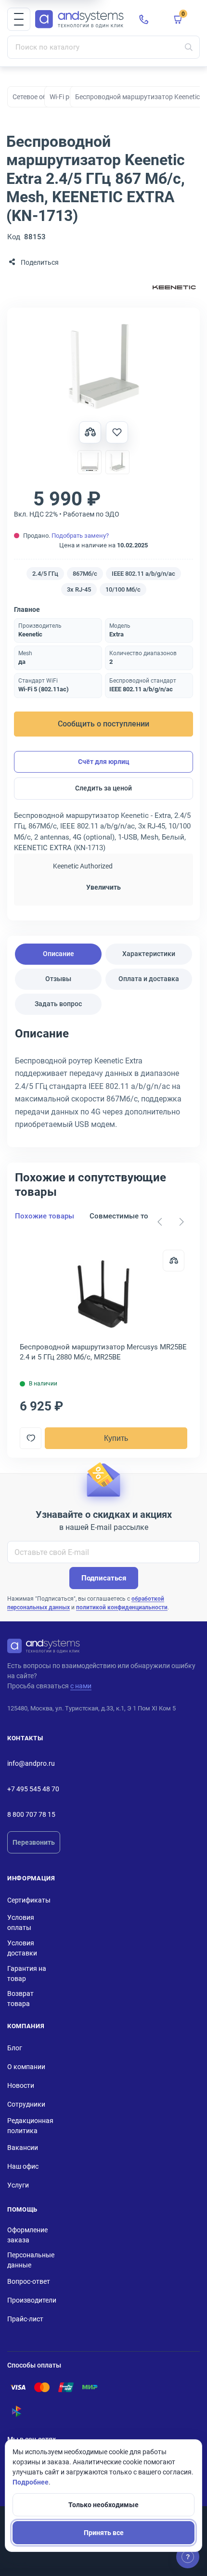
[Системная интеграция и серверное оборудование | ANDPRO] (79, 19)
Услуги (18, 2185)
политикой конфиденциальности (122, 1607)
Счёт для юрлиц (104, 762)
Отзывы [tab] (58, 979)
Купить (116, 1438)
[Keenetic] (174, 288)
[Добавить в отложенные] (117, 432)
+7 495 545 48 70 (33, 1789)
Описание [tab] (58, 954)
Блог (15, 2048)
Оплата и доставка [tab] (149, 979)
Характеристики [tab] (149, 954)
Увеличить (103, 887)
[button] (19, 19)
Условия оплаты (21, 1922)
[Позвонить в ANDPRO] (144, 19)
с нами (81, 1686)
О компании (26, 2067)
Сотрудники (26, 2104)
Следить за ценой (103, 788)
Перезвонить (34, 1842)
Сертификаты (29, 1900)
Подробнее (31, 2482)
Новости (21, 2085)
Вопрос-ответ (29, 2281)
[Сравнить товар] (90, 432)
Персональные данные (31, 2260)
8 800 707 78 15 (31, 1814)
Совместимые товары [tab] (128, 1216)
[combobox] (103, 47)
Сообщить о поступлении (103, 724)
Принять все (104, 2533)
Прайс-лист (25, 2319)
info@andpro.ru (31, 1763)
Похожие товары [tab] (45, 1216)
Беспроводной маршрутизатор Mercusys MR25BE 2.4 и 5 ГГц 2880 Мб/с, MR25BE (103, 1352)
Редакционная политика (30, 2126)
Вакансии (23, 2148)
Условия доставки (22, 1948)
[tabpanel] (103, 1082)
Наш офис (23, 2166)
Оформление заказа (27, 2235)
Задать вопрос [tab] (58, 1004)
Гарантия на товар (27, 1974)
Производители (32, 2300)
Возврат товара (20, 1999)
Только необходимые (103, 2505)
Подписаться (104, 1578)
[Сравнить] (174, 1261)
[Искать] (189, 47)
